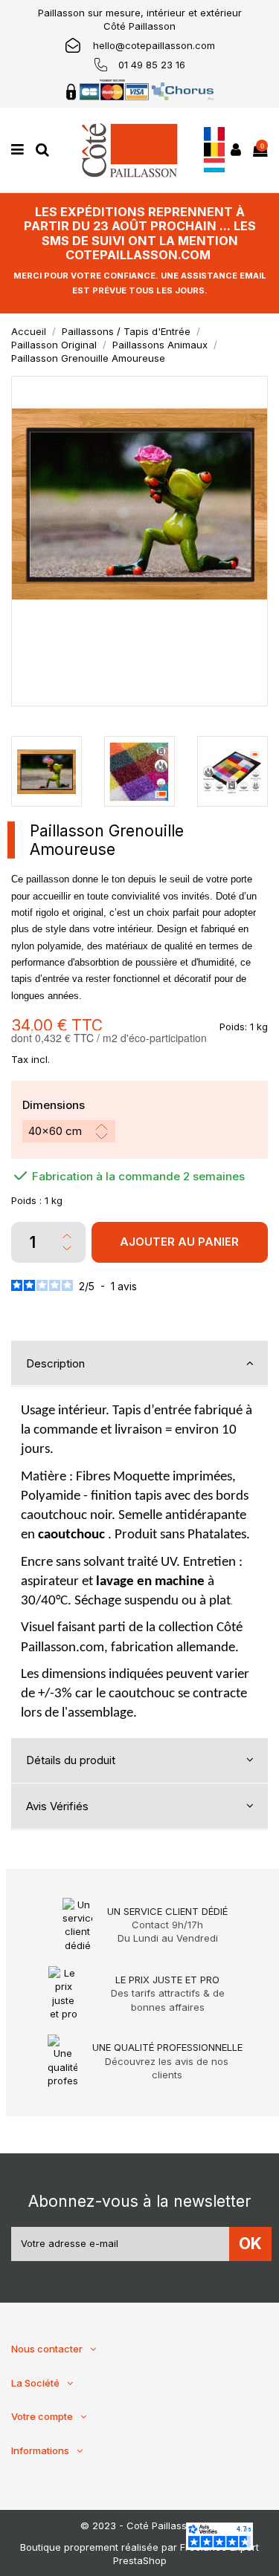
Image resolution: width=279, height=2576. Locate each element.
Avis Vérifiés (57, 1806)
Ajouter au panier (179, 1242)
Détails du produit (71, 1760)
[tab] (139, 1364)
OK (250, 2244)
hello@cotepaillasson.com (154, 45)
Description (55, 1363)
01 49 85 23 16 (152, 65)
